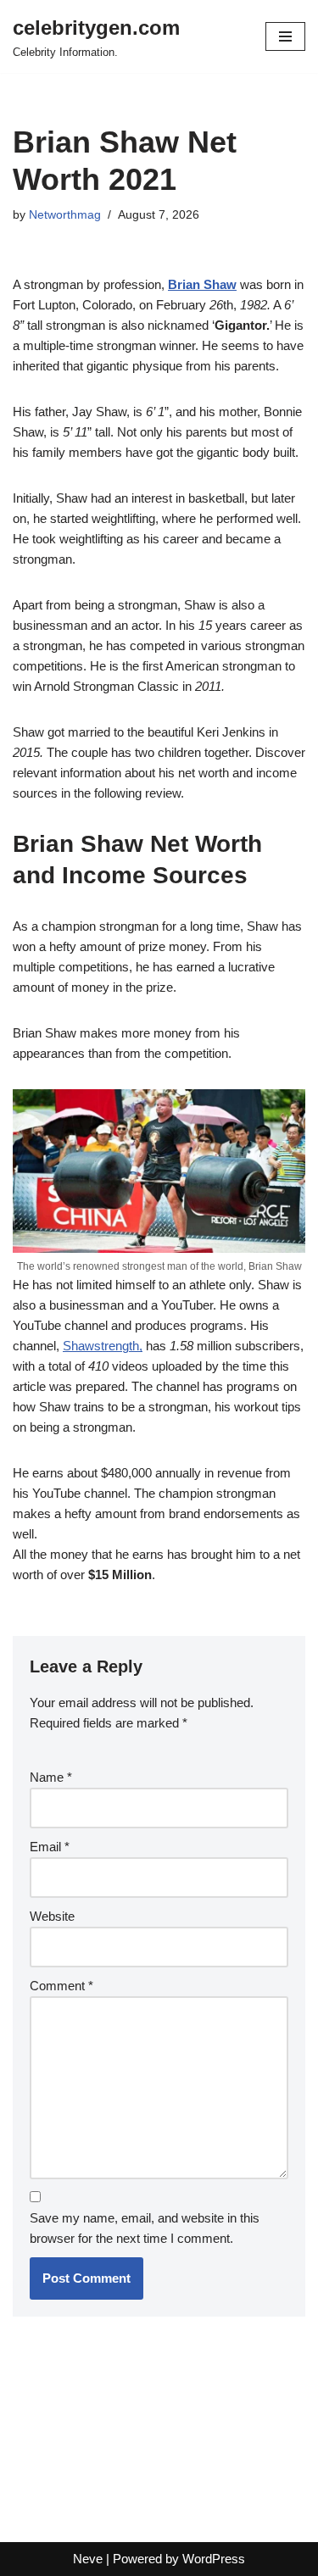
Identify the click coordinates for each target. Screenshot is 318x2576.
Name (51, 1777)
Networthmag (65, 215)
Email (50, 1847)
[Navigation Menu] (285, 36)
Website (52, 1916)
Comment (61, 1986)
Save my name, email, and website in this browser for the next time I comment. (145, 2228)
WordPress (214, 2559)
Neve (88, 2559)
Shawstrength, (103, 1346)
